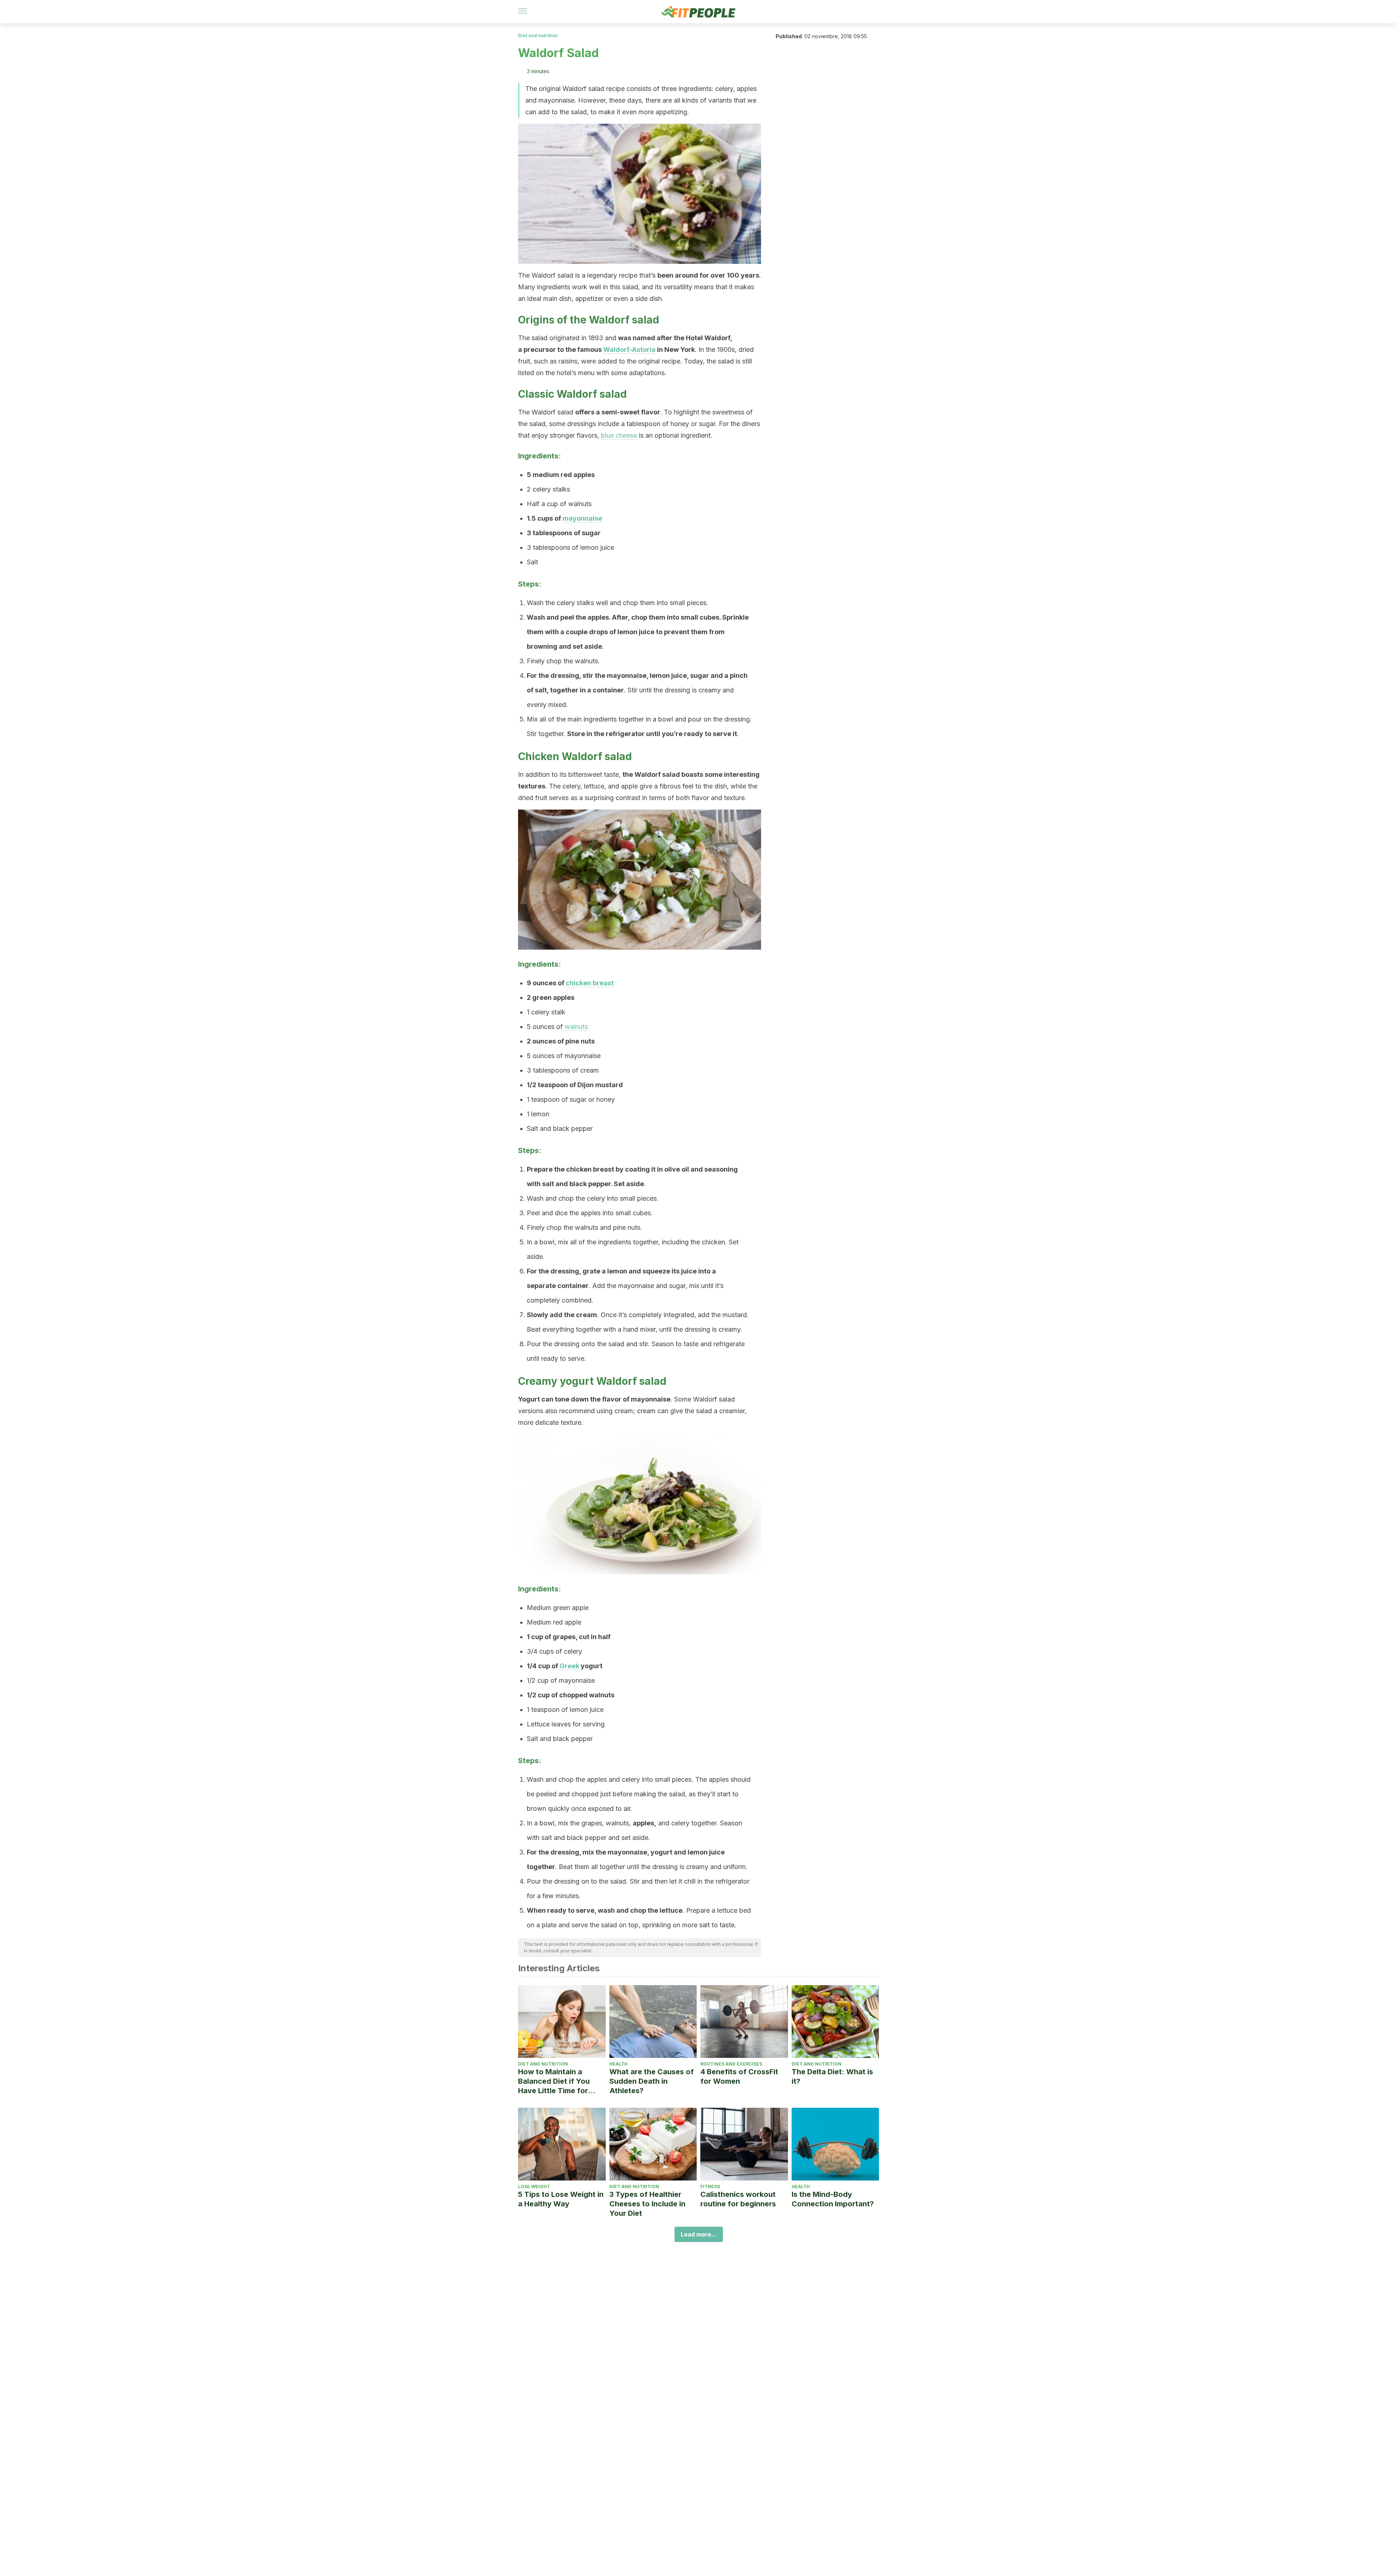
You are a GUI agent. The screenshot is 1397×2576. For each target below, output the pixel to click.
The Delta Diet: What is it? (832, 2076)
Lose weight (534, 2187)
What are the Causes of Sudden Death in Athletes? (652, 2081)
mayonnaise (582, 518)
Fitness (710, 2187)
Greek (569, 1666)
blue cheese (619, 435)
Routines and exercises (731, 2064)
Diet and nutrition (538, 35)
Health (618, 2064)
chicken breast (590, 983)
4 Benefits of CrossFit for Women (739, 2076)
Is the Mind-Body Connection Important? (833, 2199)
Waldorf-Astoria (629, 349)
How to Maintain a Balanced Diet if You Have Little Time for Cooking (554, 2081)
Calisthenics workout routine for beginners (738, 2199)
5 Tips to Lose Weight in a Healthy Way (561, 2199)
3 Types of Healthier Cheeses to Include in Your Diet (647, 2204)
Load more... (699, 2234)
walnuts (576, 1027)
